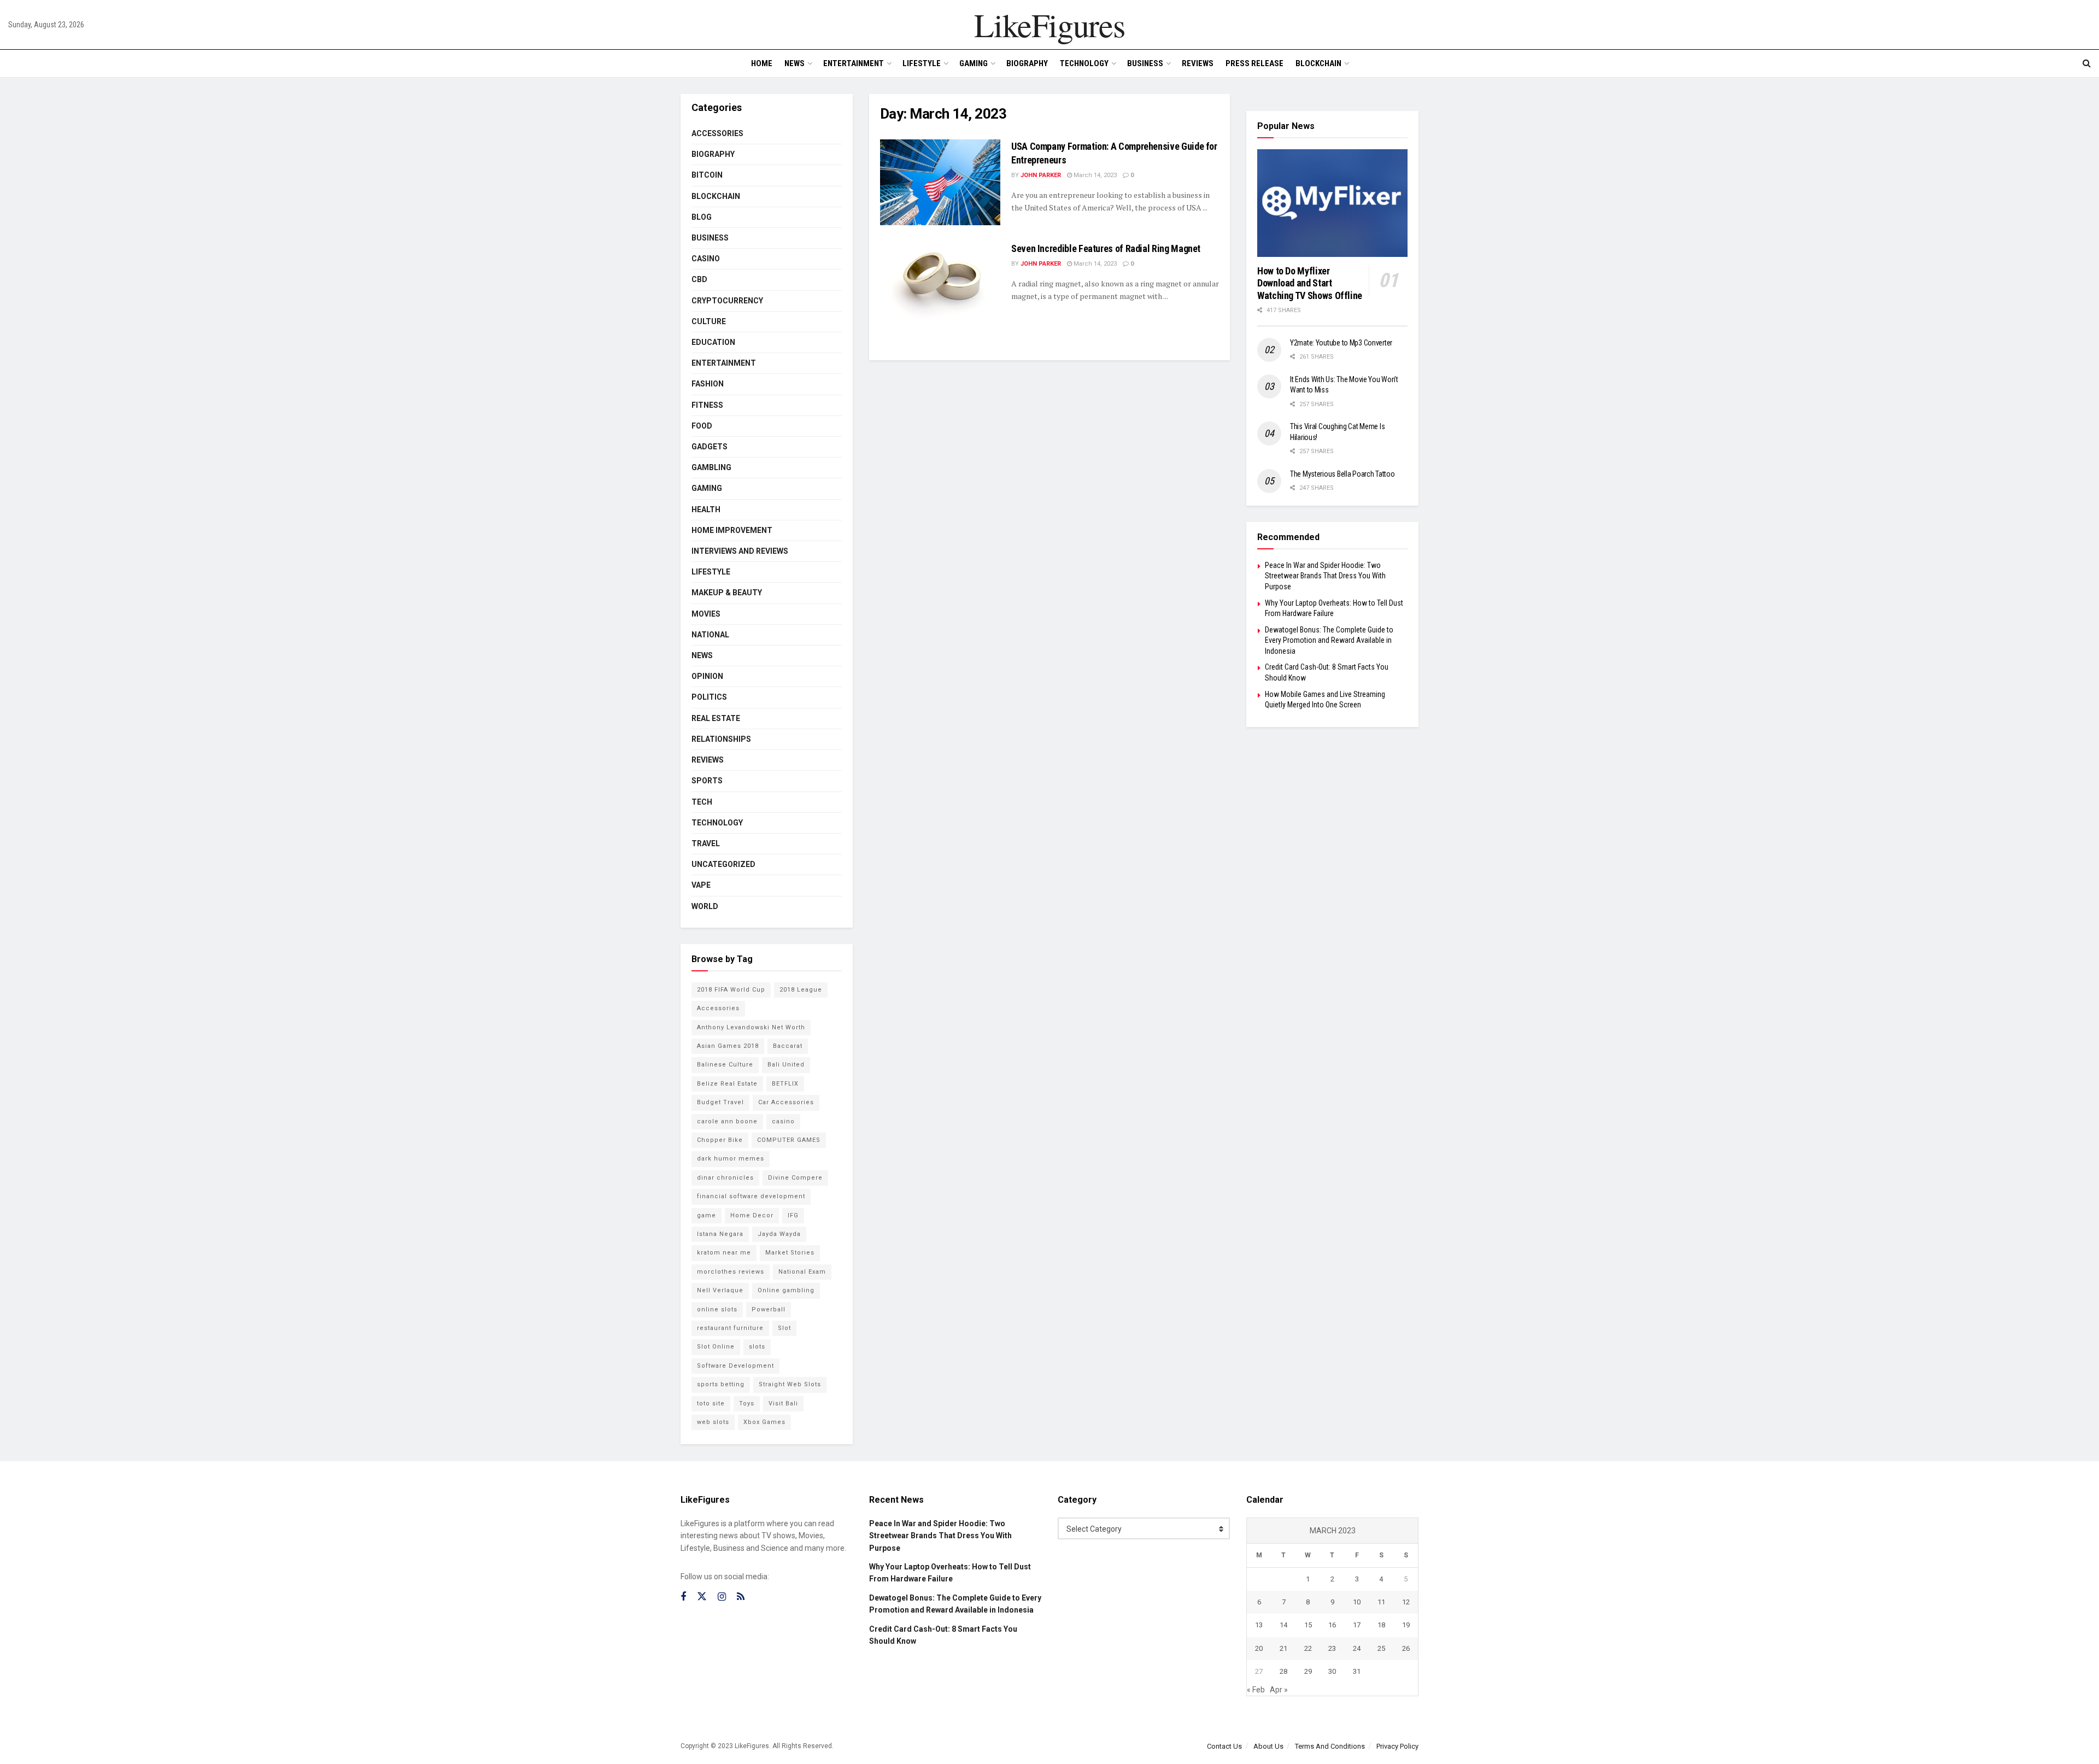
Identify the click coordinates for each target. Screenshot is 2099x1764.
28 (1283, 1671)
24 (1357, 1648)
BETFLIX (785, 1084)
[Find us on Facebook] (683, 1597)
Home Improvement (732, 530)
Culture (709, 321)
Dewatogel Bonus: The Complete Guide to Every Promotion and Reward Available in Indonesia (1329, 640)
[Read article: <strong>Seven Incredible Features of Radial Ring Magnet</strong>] (940, 285)
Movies (706, 614)
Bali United (786, 1065)
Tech (702, 802)
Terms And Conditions (1330, 1746)
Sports (707, 781)
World (705, 906)
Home (762, 63)
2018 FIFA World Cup (731, 990)
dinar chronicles (725, 1178)
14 (1283, 1625)
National (710, 635)
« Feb (1256, 1690)
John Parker (1041, 175)
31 (1357, 1671)
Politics (709, 697)
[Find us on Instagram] (722, 1597)
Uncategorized (723, 864)
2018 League (801, 990)
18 (1381, 1625)
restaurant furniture (730, 1328)
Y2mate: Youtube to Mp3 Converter (1341, 343)
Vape (701, 885)
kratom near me (724, 1253)
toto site (711, 1403)
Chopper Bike (720, 1140)
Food (702, 426)
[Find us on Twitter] (702, 1597)
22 (1308, 1648)
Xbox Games (764, 1422)
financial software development (751, 1196)
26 (1406, 1648)
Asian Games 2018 (728, 1046)
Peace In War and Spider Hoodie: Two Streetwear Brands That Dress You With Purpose (1325, 576)
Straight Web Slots (790, 1384)
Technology (1084, 63)
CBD (699, 279)
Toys (747, 1403)
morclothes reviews (731, 1272)
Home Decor (752, 1215)
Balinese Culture (725, 1065)
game (706, 1215)
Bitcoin (707, 175)
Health (706, 509)
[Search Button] (2087, 63)
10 (1357, 1602)
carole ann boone (727, 1121)
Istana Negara (720, 1234)
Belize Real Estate (727, 1084)
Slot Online (716, 1347)
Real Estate (716, 718)
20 (1259, 1648)
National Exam (802, 1272)
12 (1406, 1602)
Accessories (717, 133)
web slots (713, 1422)
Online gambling (786, 1290)
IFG (793, 1215)
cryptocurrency (727, 301)
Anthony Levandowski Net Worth (751, 1027)
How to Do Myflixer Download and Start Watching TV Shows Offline (1310, 283)
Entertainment (854, 63)
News (795, 63)
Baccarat (788, 1046)
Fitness (707, 405)
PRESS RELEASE (1254, 63)
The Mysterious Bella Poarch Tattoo (1342, 474)
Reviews (1198, 63)
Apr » (1279, 1690)
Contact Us (1224, 1746)
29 (1308, 1671)
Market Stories (790, 1253)
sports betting (721, 1384)
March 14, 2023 (1094, 175)
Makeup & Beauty (727, 593)
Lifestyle (922, 63)
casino (783, 1121)
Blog (702, 217)
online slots (717, 1309)
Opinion (707, 676)
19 (1406, 1625)
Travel (706, 843)
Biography (1027, 63)
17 (1357, 1625)
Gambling (711, 467)
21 (1283, 1648)
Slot (784, 1328)
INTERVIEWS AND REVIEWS (740, 551)
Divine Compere (795, 1178)
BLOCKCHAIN (1318, 63)
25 (1381, 1648)
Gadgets (710, 447)
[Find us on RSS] (741, 1597)
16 (1332, 1625)
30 (1332, 1671)
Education (713, 342)
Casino (706, 259)
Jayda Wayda (779, 1234)
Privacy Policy (1397, 1746)
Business (1145, 63)
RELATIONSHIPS (721, 739)
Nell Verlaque (720, 1290)
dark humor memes (731, 1159)
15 (1308, 1625)
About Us (1268, 1746)
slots (757, 1347)
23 (1332, 1648)
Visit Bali (783, 1403)
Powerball (769, 1309)
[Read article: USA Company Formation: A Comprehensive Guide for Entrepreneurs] (940, 182)
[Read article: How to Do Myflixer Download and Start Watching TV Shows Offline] (1332, 203)
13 (1259, 1625)
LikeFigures (1049, 25)
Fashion (708, 384)
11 (1381, 1602)
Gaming (974, 63)
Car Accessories (786, 1102)
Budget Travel (720, 1102)
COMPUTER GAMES (789, 1140)
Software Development (735, 1366)
